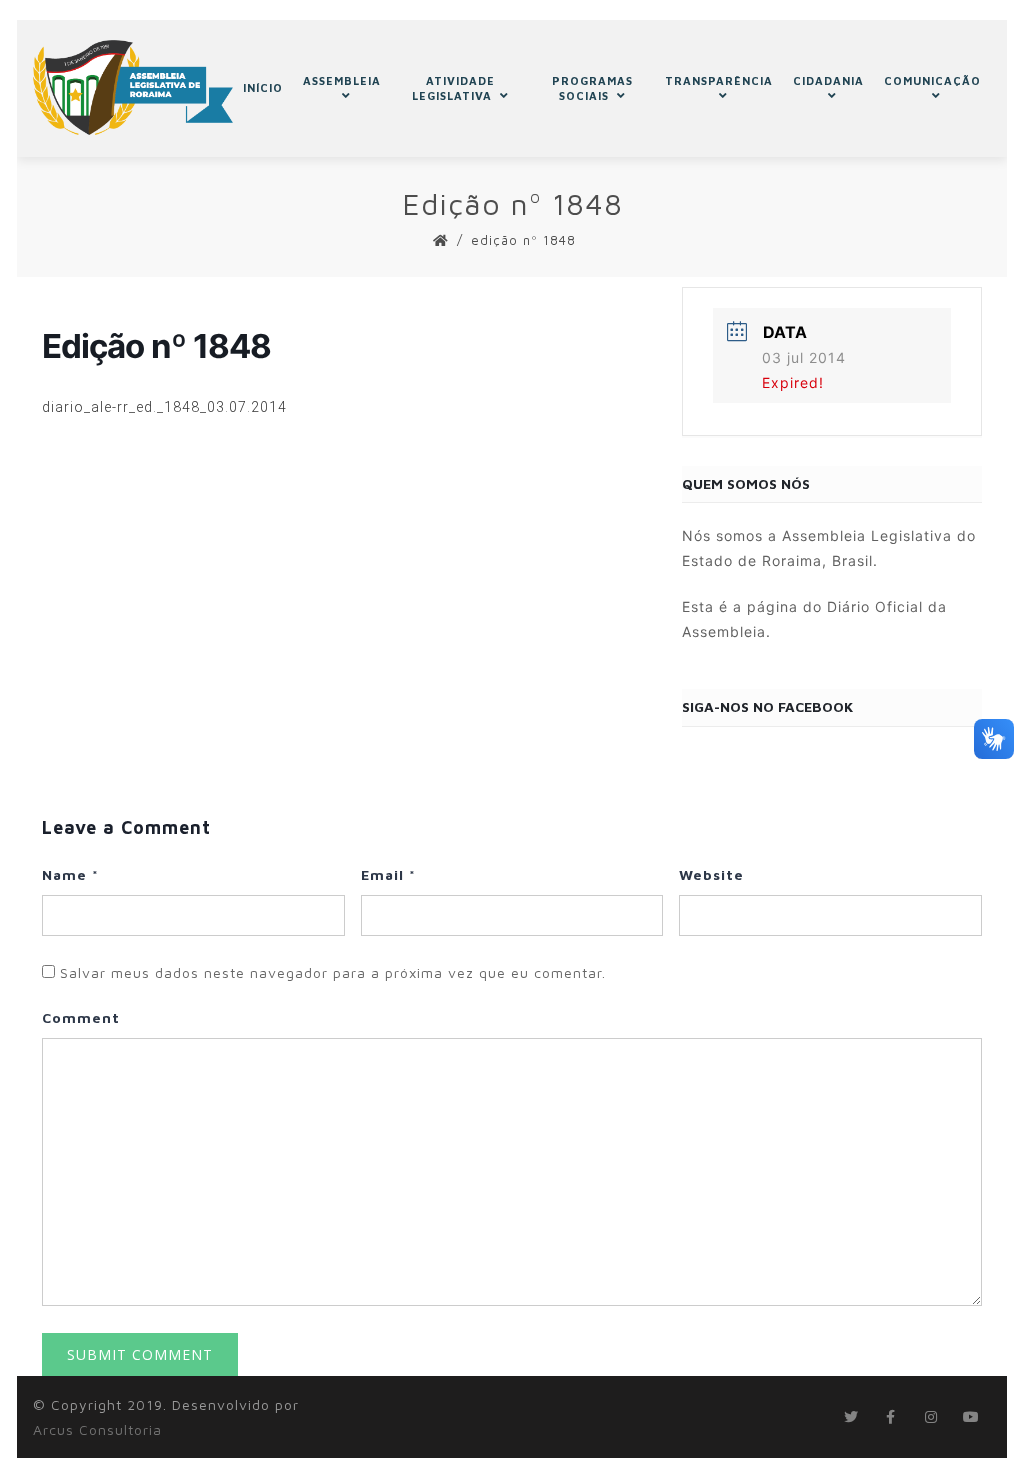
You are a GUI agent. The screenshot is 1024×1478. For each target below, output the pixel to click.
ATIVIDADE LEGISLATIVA (453, 88)
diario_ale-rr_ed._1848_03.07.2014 (164, 407)
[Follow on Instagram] (931, 1417)
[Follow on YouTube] (971, 1417)
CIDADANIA (828, 80)
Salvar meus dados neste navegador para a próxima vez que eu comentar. (333, 972)
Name (70, 874)
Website (711, 874)
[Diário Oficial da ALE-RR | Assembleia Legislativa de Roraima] (133, 87)
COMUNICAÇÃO (932, 80)
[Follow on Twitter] (851, 1417)
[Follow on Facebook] (891, 1417)
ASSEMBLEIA (342, 80)
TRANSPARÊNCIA (719, 80)
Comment (81, 1017)
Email (388, 874)
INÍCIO (263, 87)
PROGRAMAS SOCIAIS (592, 88)
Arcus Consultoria (97, 1429)
